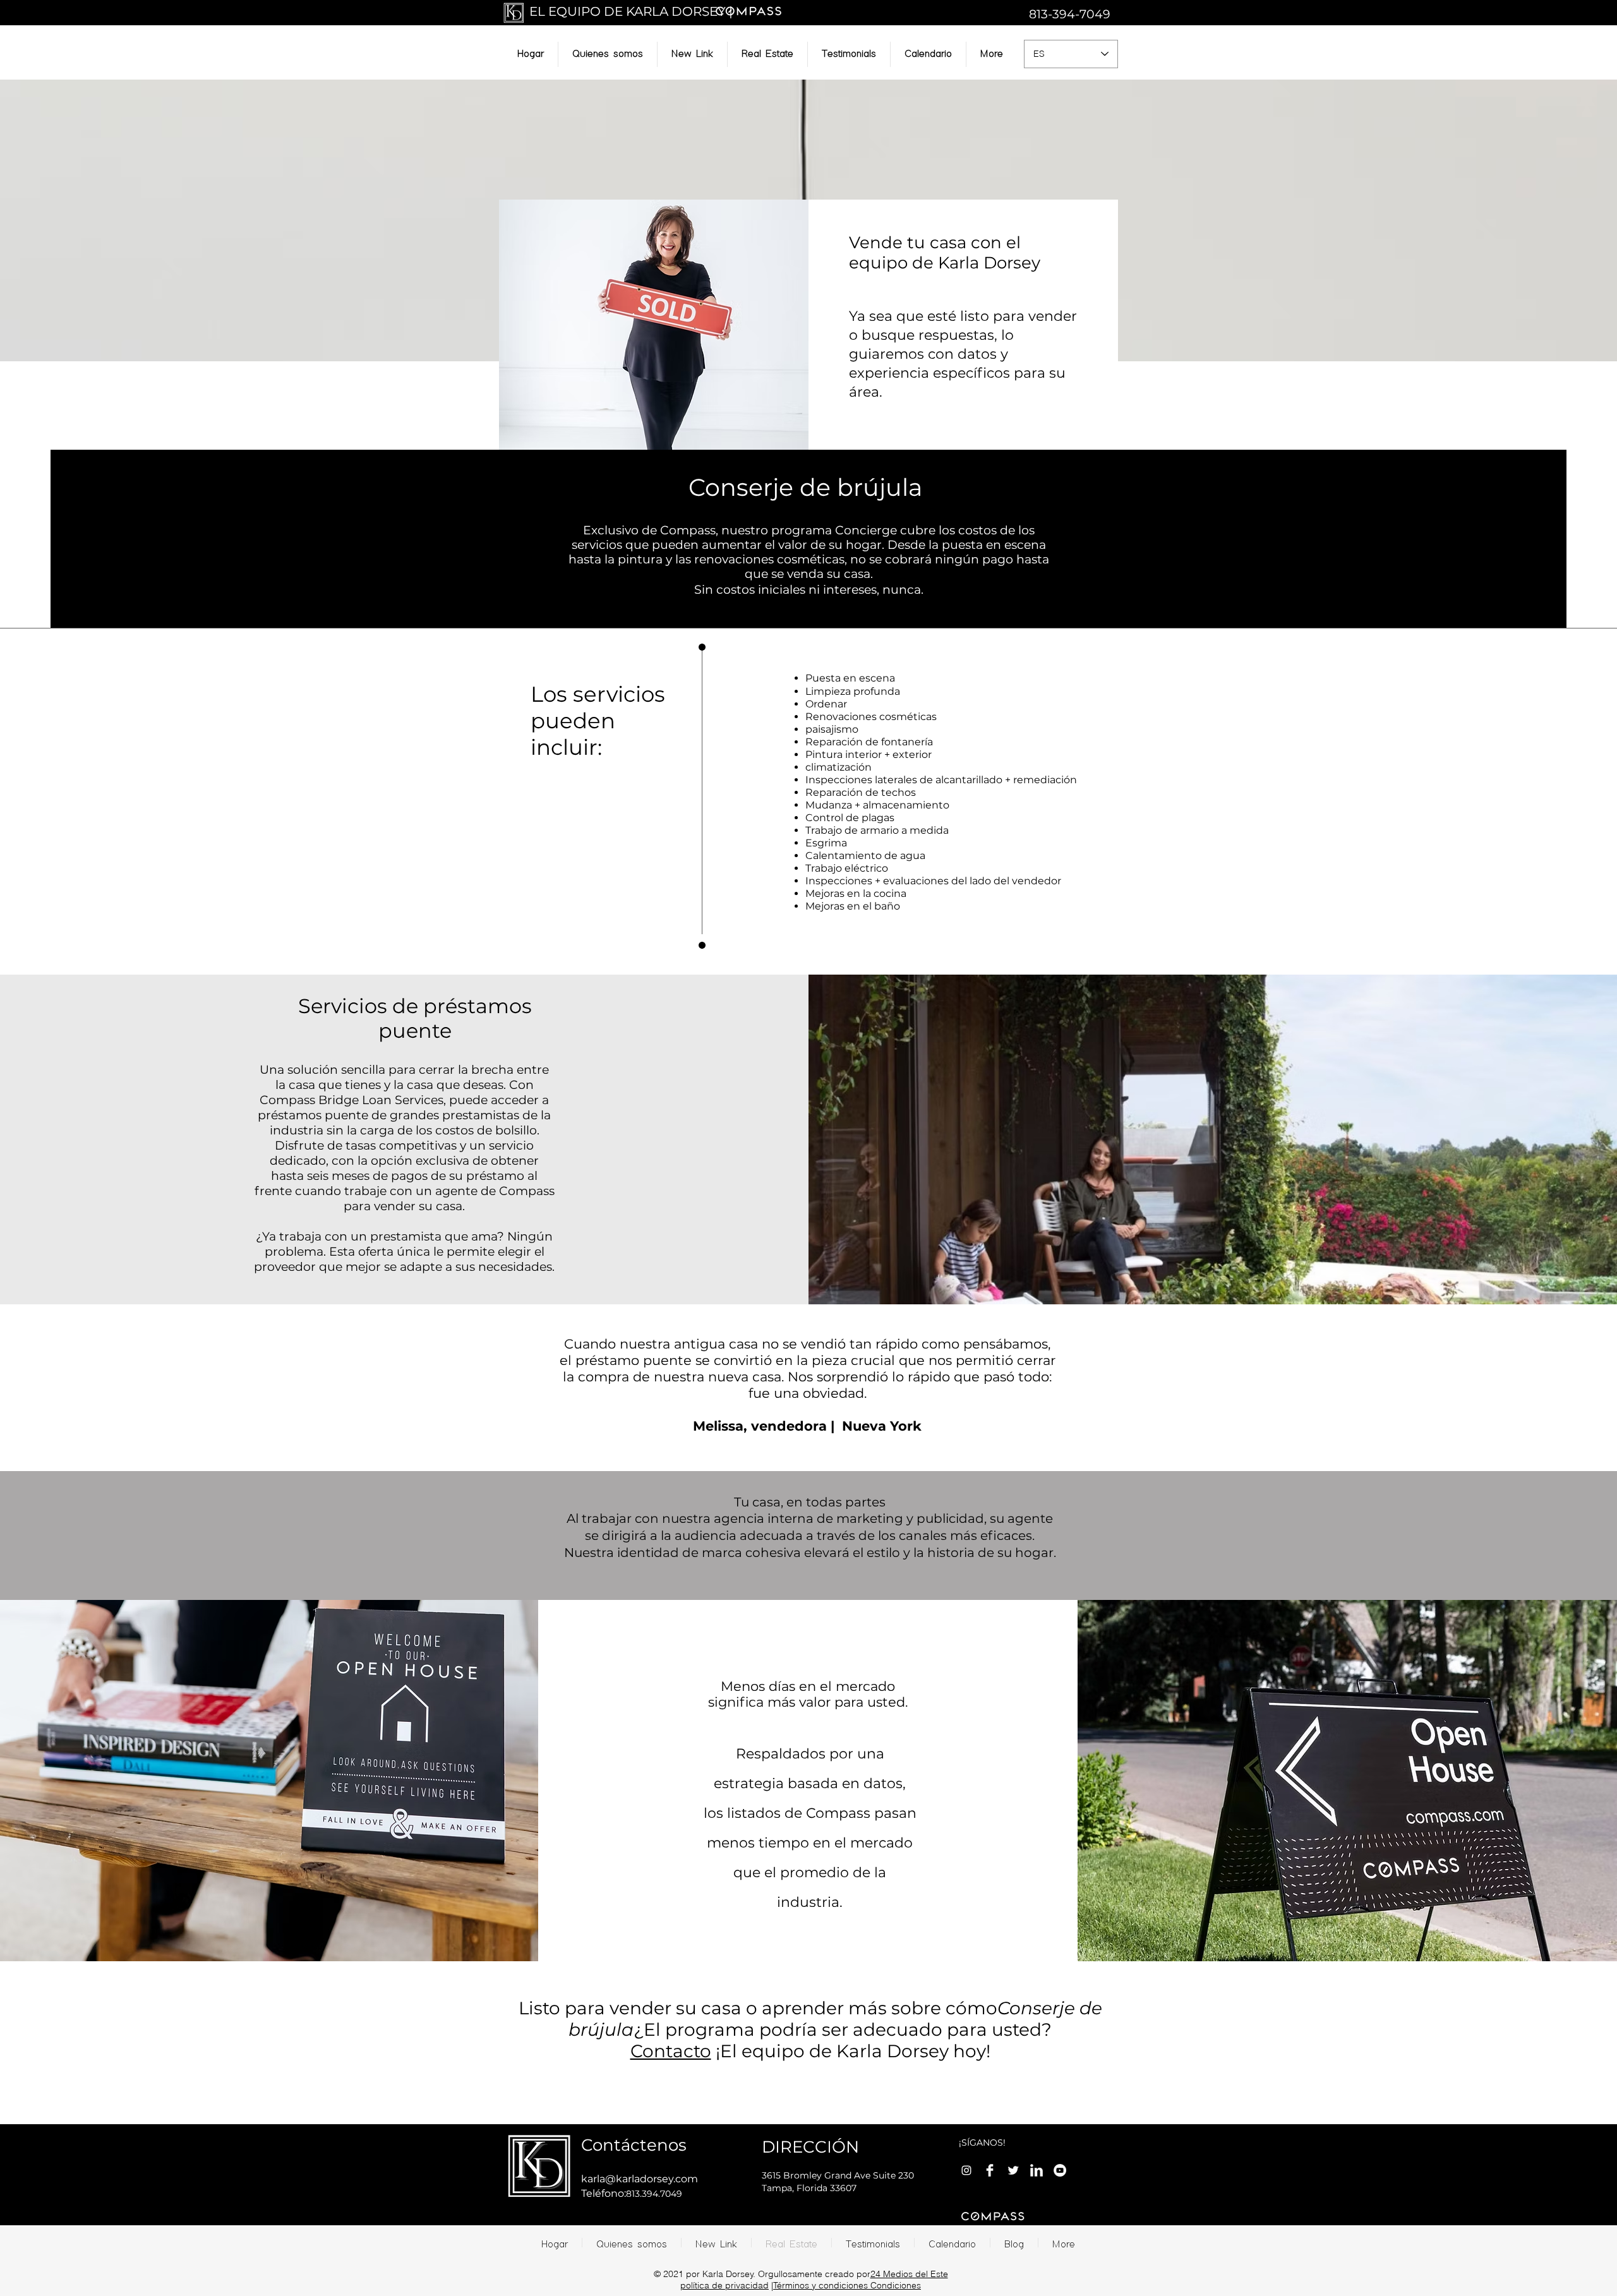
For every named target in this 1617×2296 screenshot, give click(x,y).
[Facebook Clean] (990, 2170)
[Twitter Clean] (1013, 2170)
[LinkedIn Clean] (1037, 2170)
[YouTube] (1060, 2170)
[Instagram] (966, 2170)
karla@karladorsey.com (640, 2179)
